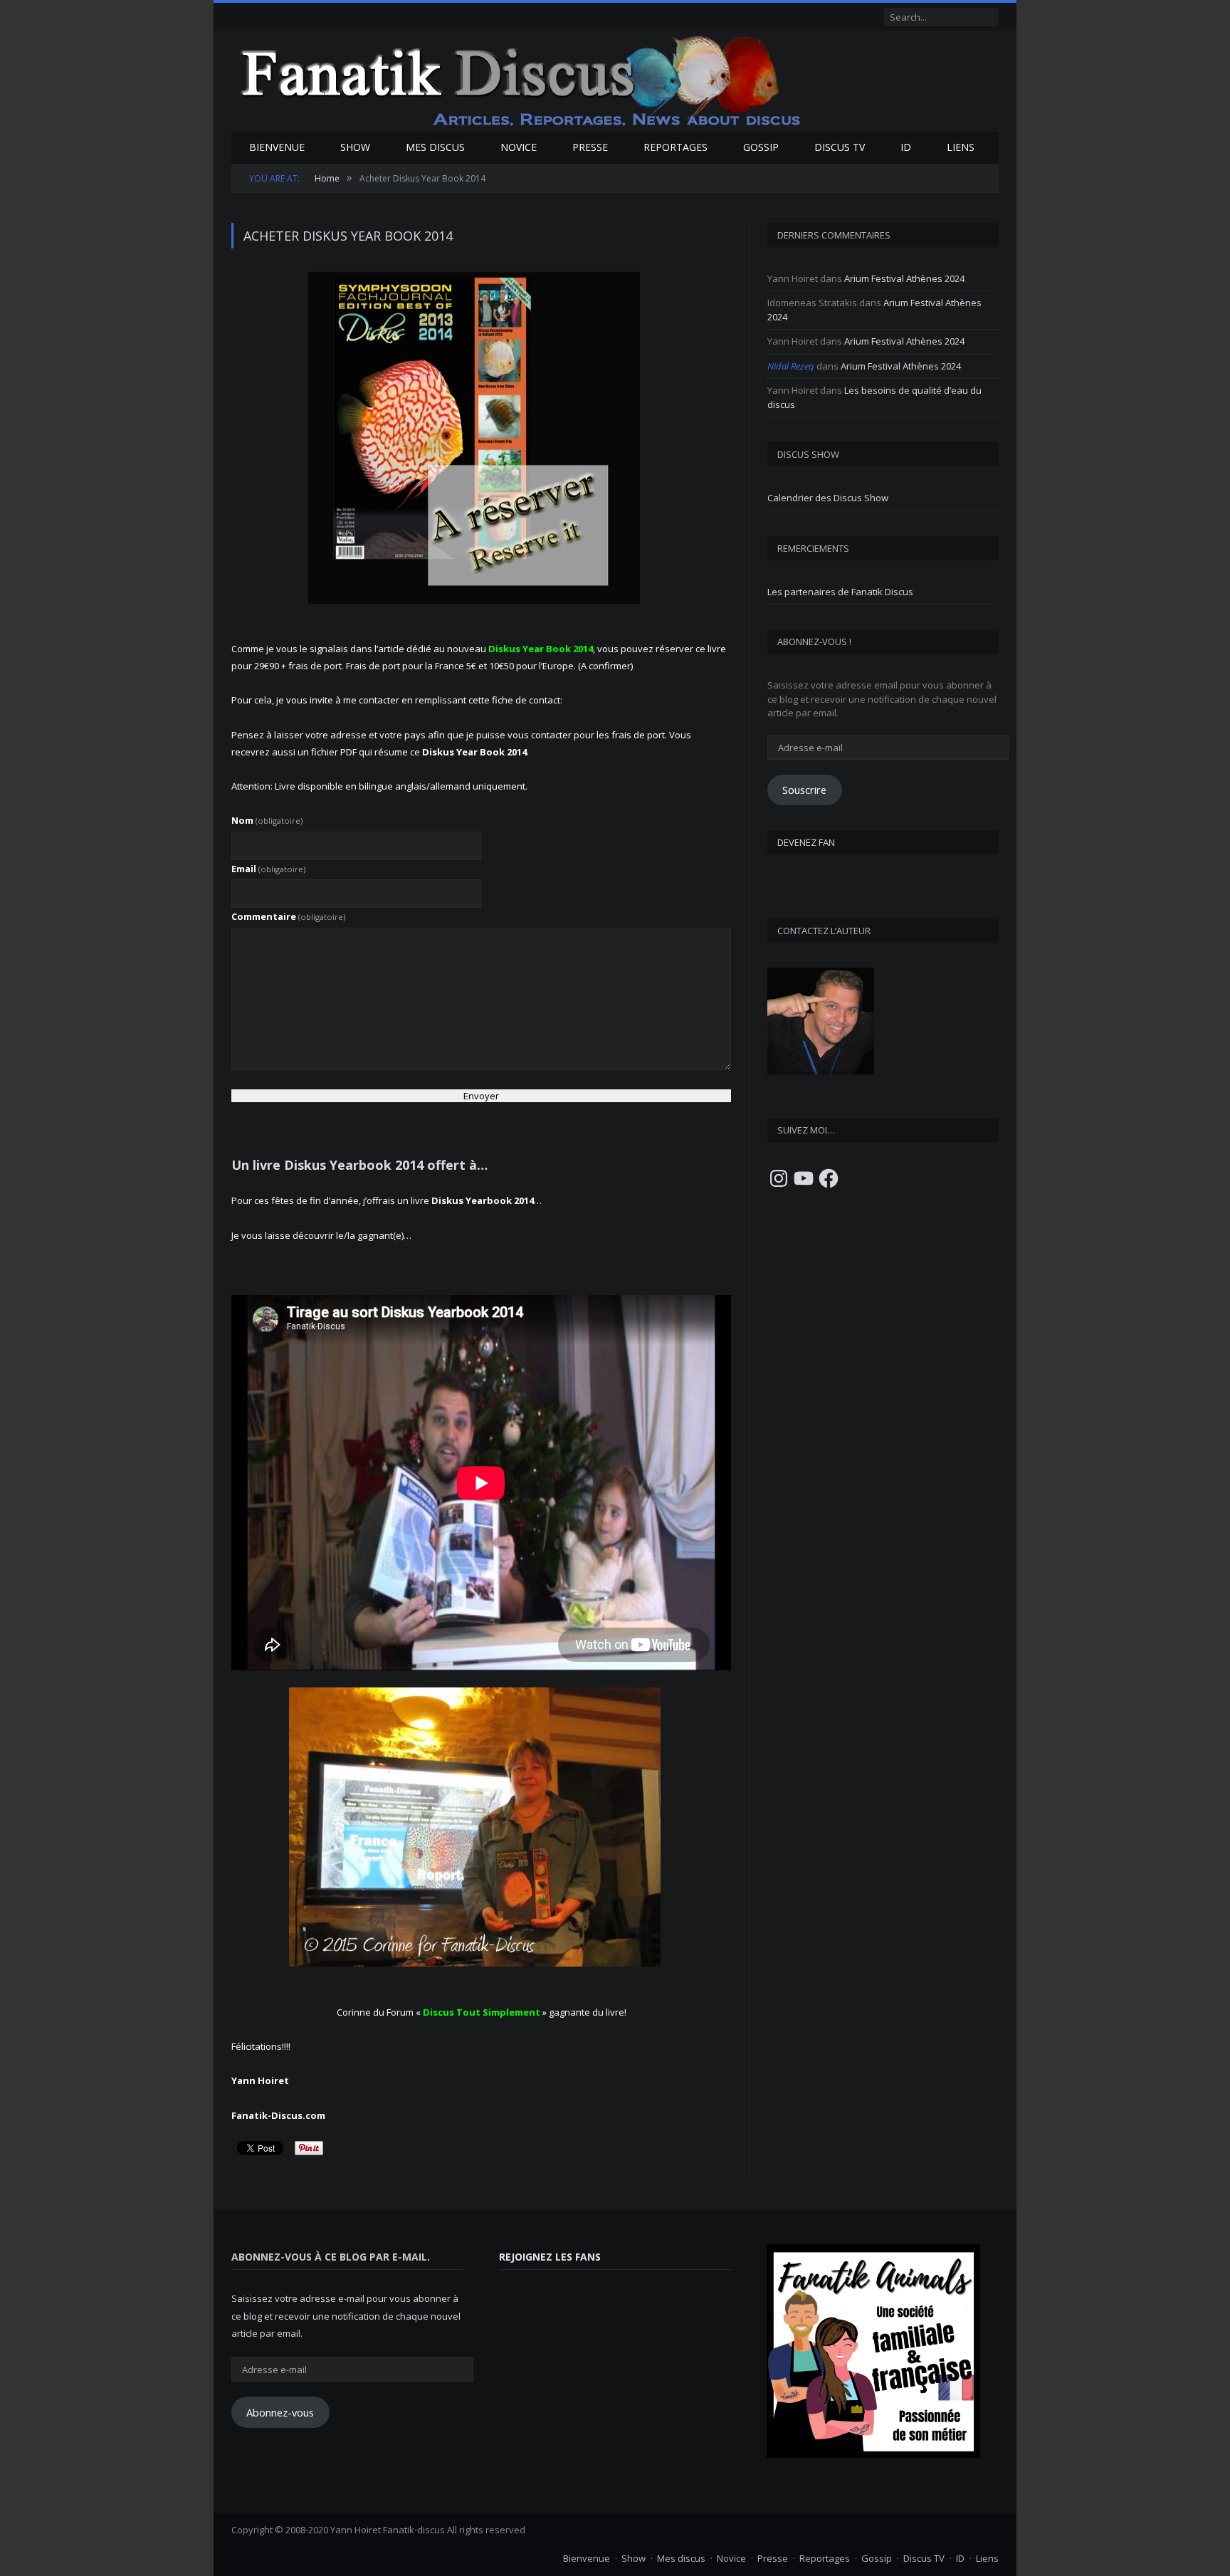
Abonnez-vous (280, 2412)
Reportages (676, 147)
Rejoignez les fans (550, 2257)
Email (268, 869)
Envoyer (481, 1096)
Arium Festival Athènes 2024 (904, 278)
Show (355, 147)
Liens (961, 147)
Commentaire (288, 916)
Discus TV (840, 147)
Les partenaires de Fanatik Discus (840, 592)
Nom (267, 820)
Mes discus (435, 147)
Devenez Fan (806, 842)
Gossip (761, 147)
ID (906, 147)
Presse (590, 147)
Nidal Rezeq (791, 366)
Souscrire (804, 790)
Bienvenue (277, 147)
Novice (519, 147)
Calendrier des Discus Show (828, 498)
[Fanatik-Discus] (521, 80)
